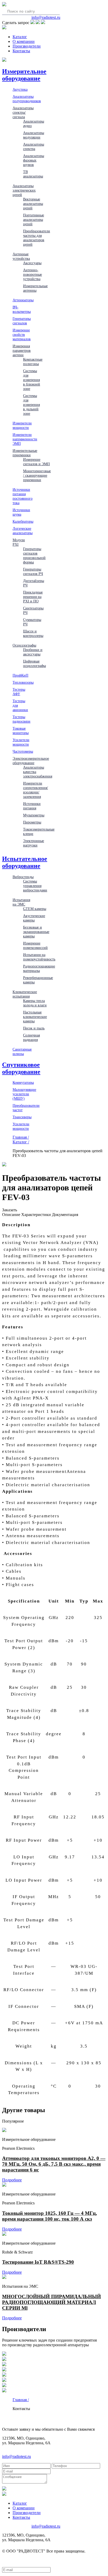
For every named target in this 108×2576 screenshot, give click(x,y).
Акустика (20, 89)
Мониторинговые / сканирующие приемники (37, 475)
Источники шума (21, 512)
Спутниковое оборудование (21, 1068)
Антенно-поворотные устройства (33, 274)
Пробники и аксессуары (33, 652)
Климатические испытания (25, 994)
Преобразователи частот (26, 1108)
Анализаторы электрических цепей (24, 190)
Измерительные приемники (25, 453)
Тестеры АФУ (19, 692)
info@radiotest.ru (46, 17)
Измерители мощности (22, 425)
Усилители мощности (21, 742)
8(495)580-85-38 (16, 17)
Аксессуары (32, 263)
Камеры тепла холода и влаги (35, 1003)
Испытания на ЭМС (21, 902)
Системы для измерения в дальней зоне (31, 405)
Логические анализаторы (23, 531)
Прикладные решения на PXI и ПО (33, 597)
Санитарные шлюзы (22, 1051)
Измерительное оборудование (24, 75)
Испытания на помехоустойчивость (39, 957)
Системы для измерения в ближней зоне (32, 380)
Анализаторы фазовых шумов (34, 160)
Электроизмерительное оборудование (31, 761)
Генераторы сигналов (22, 321)
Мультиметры (34, 815)
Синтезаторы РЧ (33, 610)
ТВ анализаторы (33, 174)
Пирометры (32, 822)
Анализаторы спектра (34, 146)
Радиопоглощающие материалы (39, 968)
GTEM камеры (35, 909)
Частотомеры (23, 751)
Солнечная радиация (31, 1037)
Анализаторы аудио (34, 123)
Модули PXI (19, 542)
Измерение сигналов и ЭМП (36, 462)
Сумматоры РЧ (32, 622)
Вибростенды (23, 877)
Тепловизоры (23, 682)
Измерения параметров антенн (22, 350)
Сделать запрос (16, 23)
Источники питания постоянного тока (23, 496)
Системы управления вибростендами (35, 886)
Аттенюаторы (23, 300)
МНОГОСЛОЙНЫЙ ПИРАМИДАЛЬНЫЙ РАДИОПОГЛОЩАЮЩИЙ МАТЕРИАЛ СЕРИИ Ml (52, 2302)
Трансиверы (22, 1117)
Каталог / (21, 1142)
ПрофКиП (20, 675)
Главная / (21, 1137)
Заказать (10, 1210)
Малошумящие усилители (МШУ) (24, 1094)
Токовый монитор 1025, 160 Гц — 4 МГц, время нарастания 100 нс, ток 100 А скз (50, 2216)
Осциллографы (24, 645)
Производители (27, 46)
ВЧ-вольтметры (22, 309)
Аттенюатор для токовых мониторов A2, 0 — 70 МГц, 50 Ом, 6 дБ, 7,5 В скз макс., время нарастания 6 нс (54, 2164)
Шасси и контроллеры (33, 633)
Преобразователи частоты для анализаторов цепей (37, 238)
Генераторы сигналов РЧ (33, 571)
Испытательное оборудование (25, 862)
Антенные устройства (21, 256)
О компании (24, 41)
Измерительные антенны (35, 288)
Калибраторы (23, 521)
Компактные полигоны (33, 362)
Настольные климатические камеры (35, 1017)
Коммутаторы (23, 1082)
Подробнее (12, 2180)
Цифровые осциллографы (34, 663)
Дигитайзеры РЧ (34, 583)
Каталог (20, 37)
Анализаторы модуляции (34, 135)
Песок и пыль (34, 1028)
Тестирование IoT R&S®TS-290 (38, 2262)
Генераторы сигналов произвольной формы (34, 555)
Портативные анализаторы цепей (34, 220)
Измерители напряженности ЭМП (25, 439)
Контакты (21, 51)
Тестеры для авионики (20, 705)
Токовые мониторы (21, 731)
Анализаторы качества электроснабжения (38, 772)
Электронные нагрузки (34, 843)
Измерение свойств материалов (22, 335)
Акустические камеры (34, 918)
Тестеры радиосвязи (21, 719)
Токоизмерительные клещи (39, 831)
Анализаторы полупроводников (27, 99)
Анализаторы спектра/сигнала (23, 112)
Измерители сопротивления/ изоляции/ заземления (36, 790)
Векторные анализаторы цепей (33, 204)
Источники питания (32, 806)
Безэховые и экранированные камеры (36, 932)
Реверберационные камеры (38, 980)
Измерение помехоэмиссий (35, 945)
